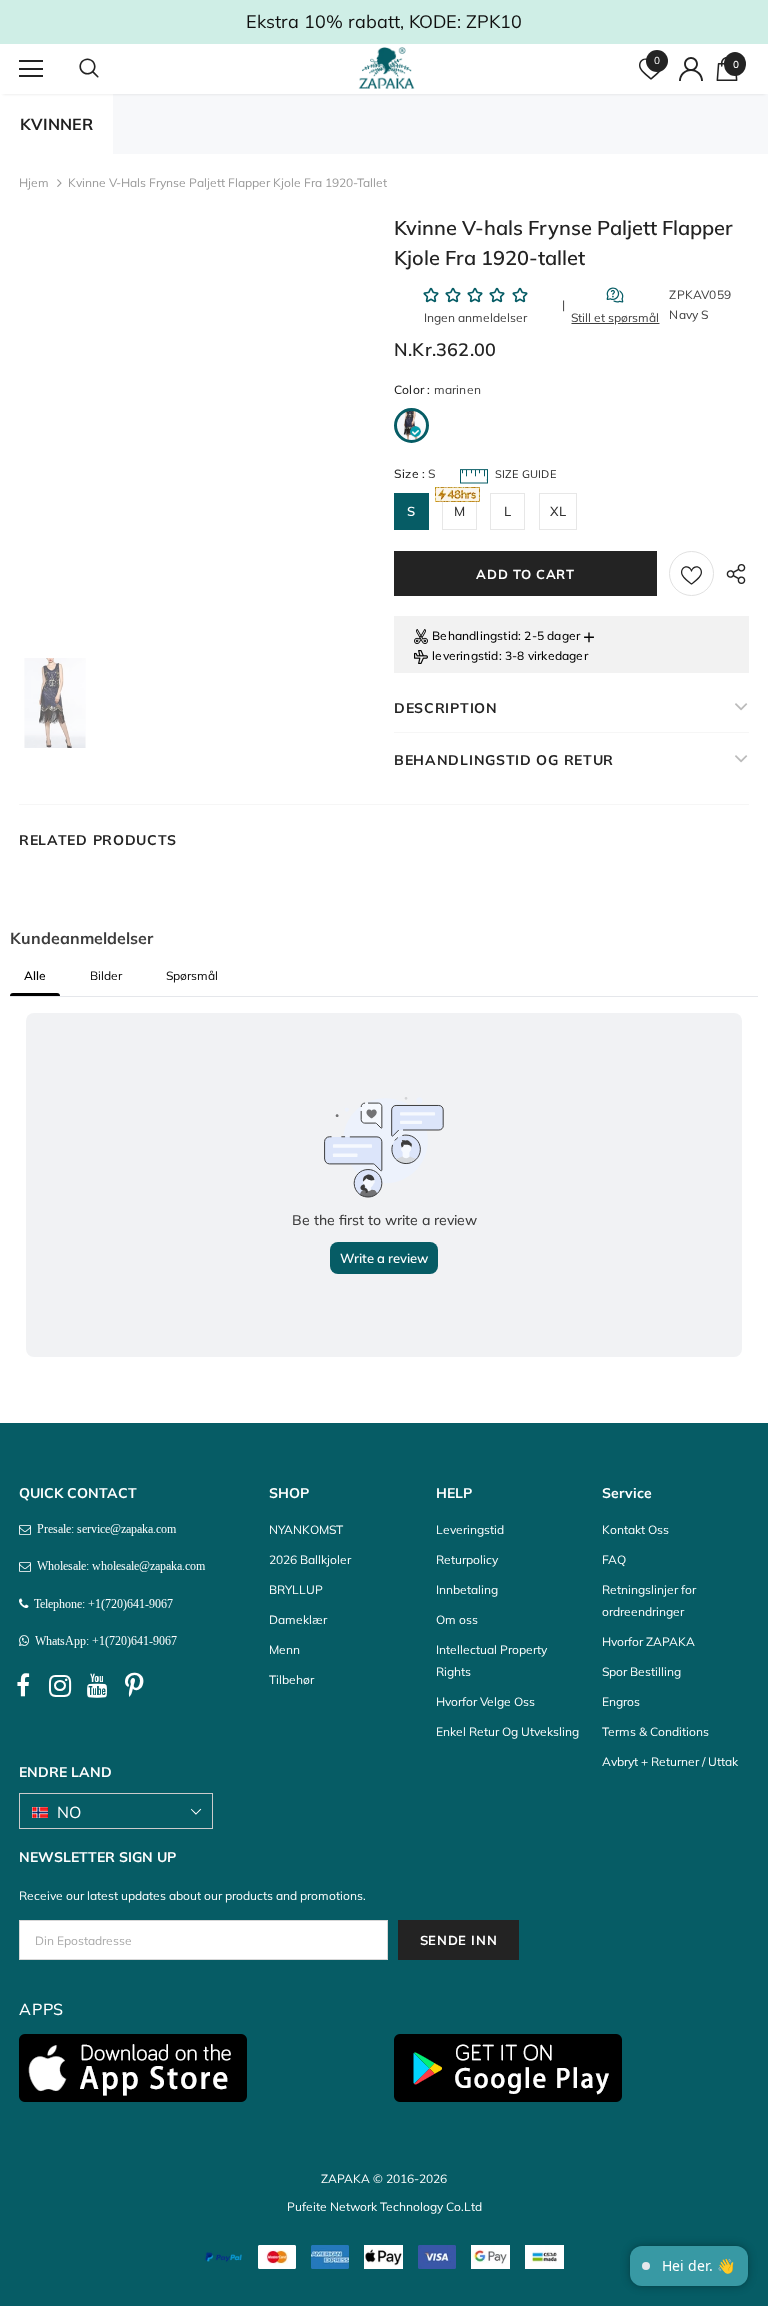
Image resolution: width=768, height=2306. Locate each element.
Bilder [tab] (106, 975)
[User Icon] (691, 69)
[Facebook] (23, 1686)
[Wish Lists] (691, 573)
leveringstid (465, 655)
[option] (54, 703)
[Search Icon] (109, 69)
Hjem (34, 182)
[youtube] (97, 1686)
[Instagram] (60, 1686)
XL (558, 511)
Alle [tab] (35, 975)
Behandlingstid (475, 635)
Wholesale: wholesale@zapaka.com (118, 1566)
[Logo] (386, 68)
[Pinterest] (134, 1686)
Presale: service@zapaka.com (103, 1529)
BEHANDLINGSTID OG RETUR (504, 760)
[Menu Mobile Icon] (31, 69)
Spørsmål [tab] (192, 975)
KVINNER (56, 124)
